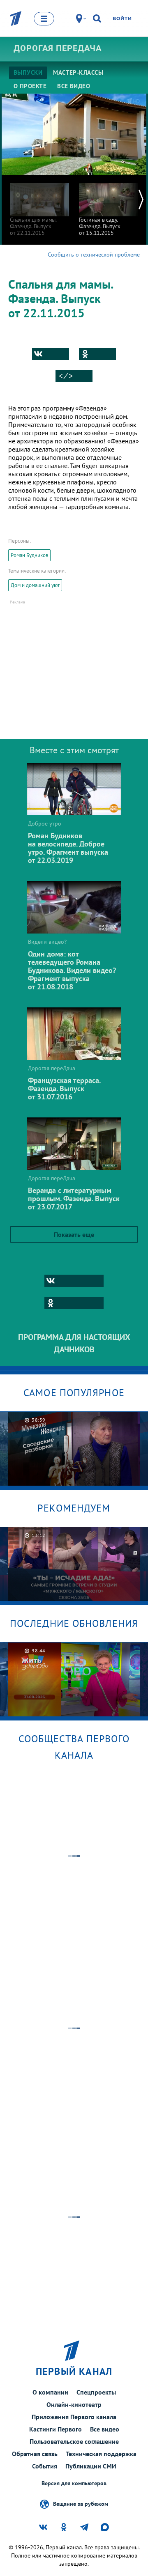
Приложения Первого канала (74, 2417)
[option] (39, 205)
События (45, 2466)
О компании (50, 2392)
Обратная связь (35, 2454)
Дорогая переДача (58, 48)
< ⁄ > (66, 376)
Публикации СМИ (91, 2466)
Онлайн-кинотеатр (74, 2404)
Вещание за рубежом (81, 2503)
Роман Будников (29, 555)
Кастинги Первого (55, 2429)
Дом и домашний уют (35, 585)
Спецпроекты (96, 2392)
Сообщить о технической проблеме (94, 255)
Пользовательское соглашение (74, 2441)
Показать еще (74, 1234)
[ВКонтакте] (51, 354)
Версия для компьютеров (74, 2483)
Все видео (105, 2429)
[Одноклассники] (97, 354)
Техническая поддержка (101, 2454)
